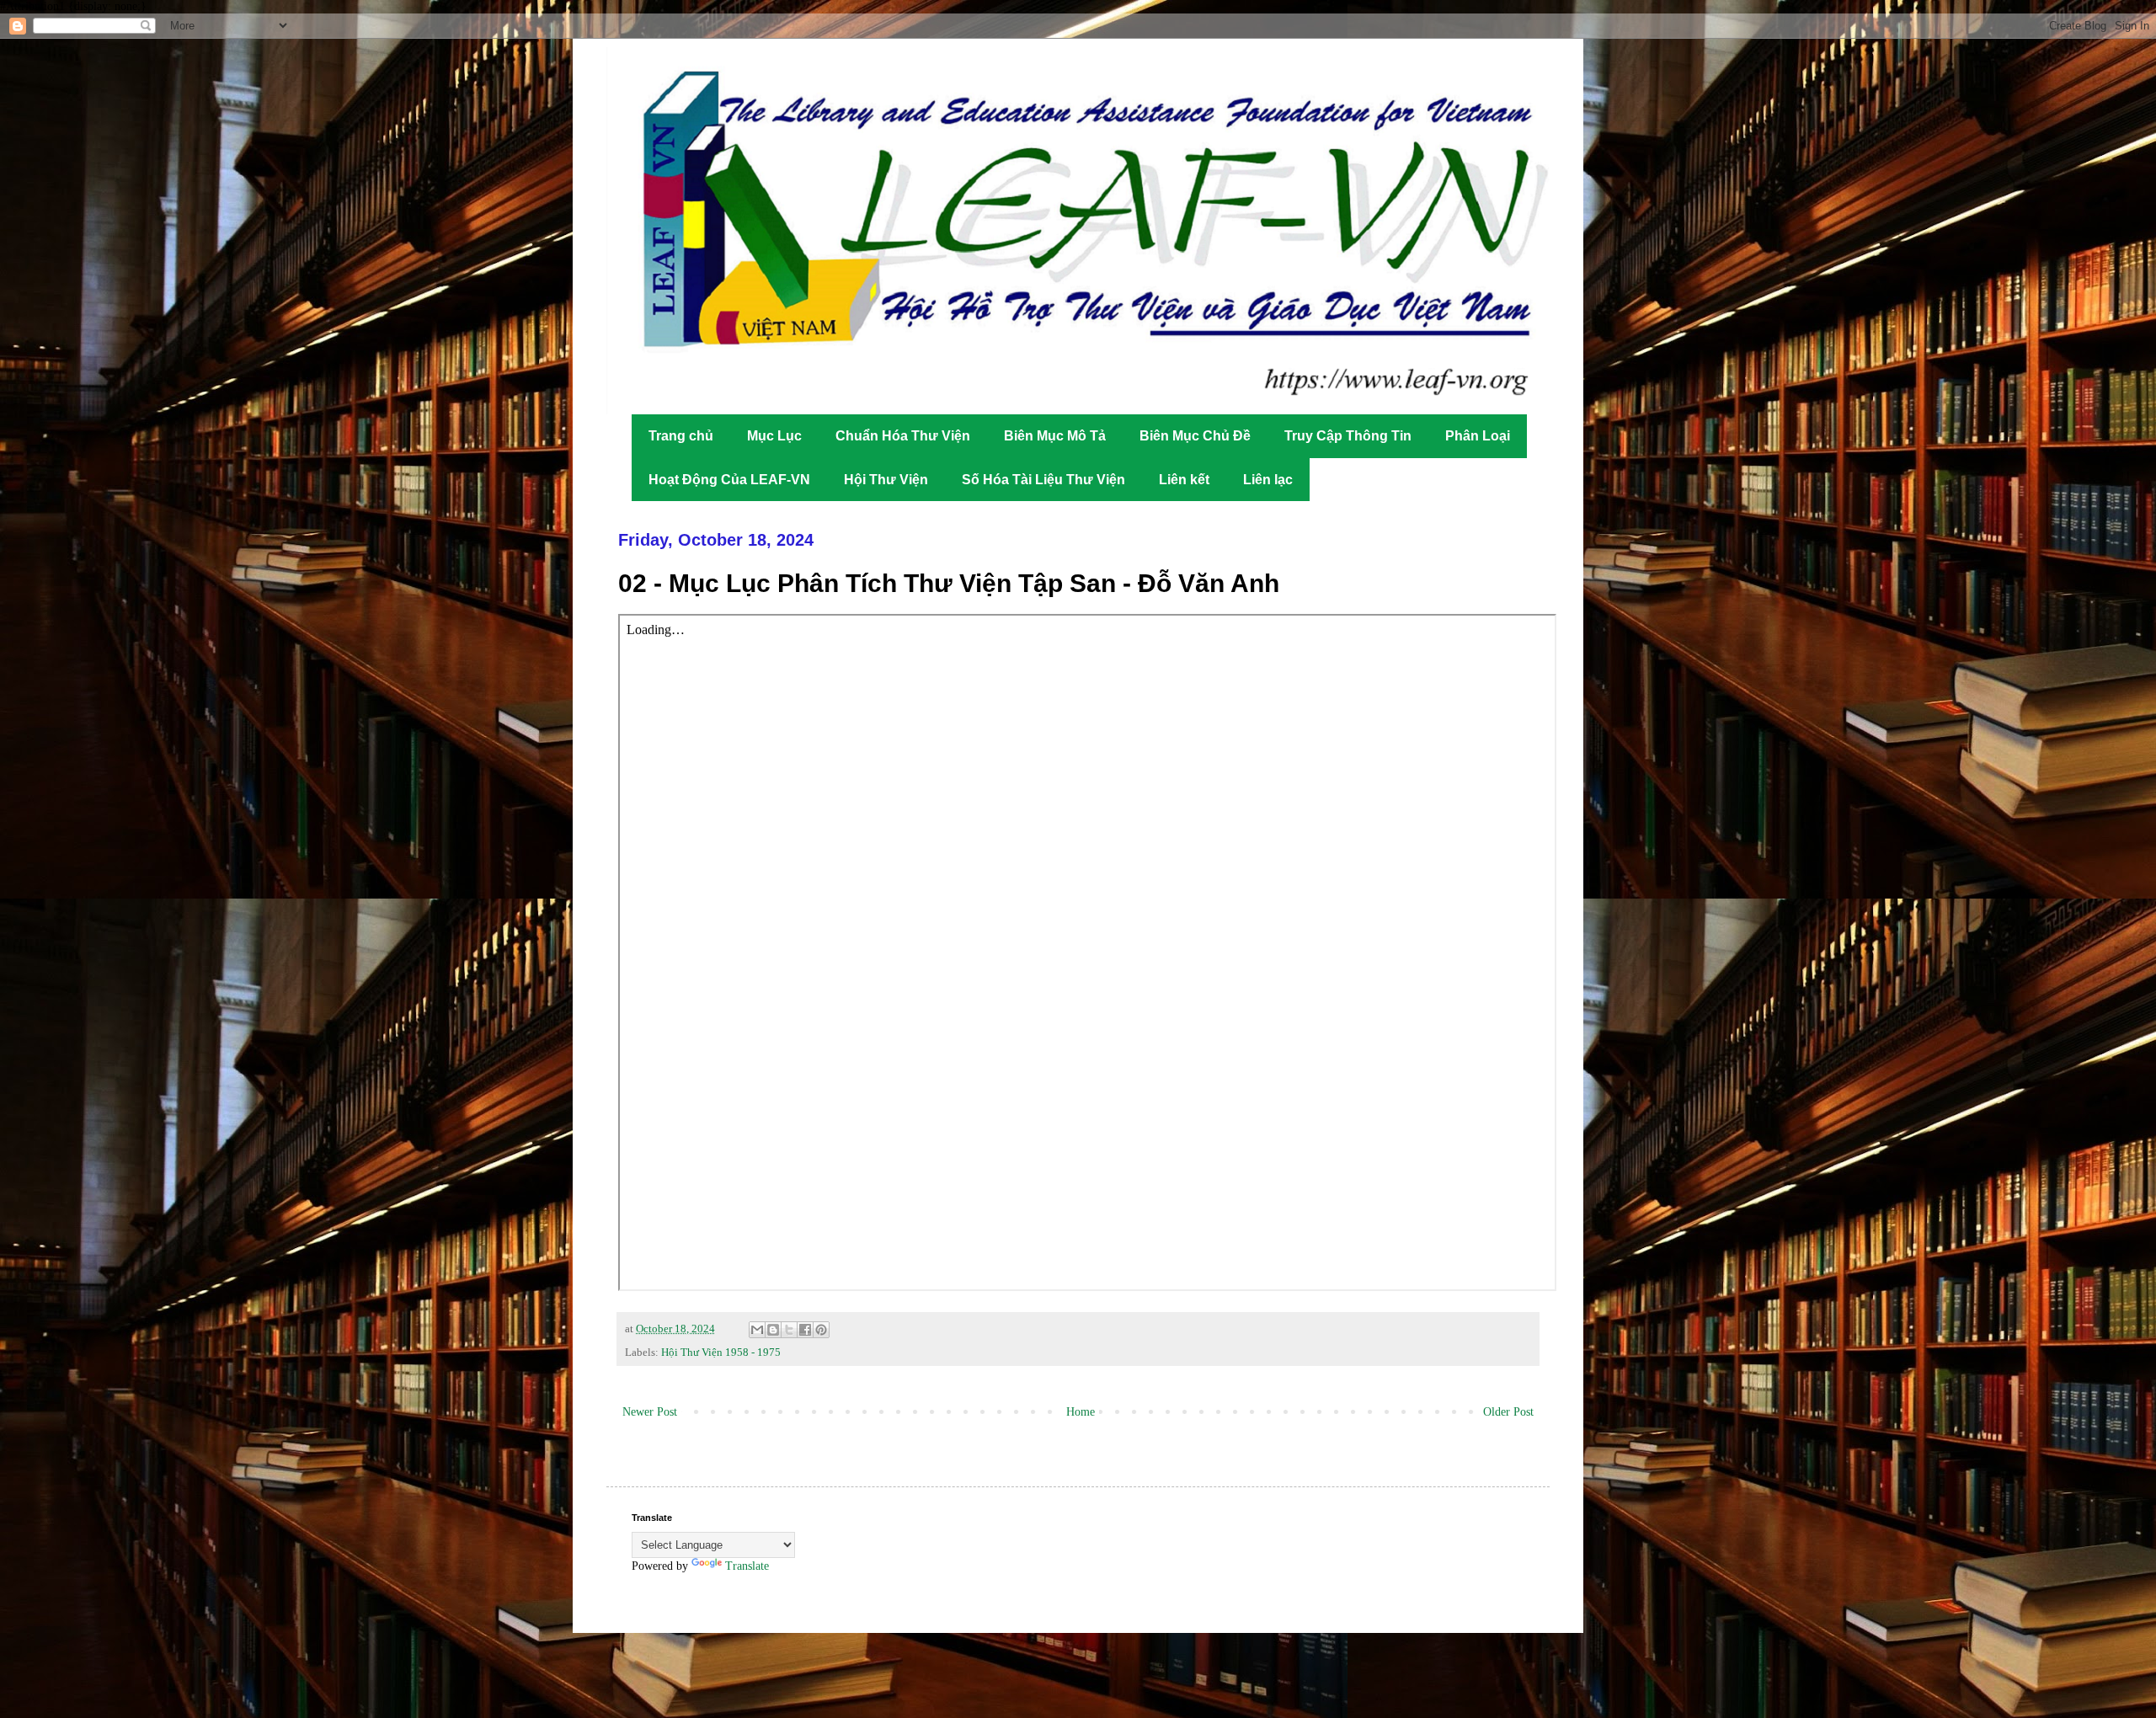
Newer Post (650, 1412)
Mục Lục (774, 436)
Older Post (1508, 1412)
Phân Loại (1478, 436)
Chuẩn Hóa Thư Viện (903, 436)
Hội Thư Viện (886, 480)
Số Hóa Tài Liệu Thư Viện (1043, 480)
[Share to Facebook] (805, 1330)
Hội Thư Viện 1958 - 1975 (721, 1353)
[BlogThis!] (773, 1330)
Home (1081, 1412)
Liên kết (1184, 480)
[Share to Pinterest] (821, 1330)
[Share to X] (789, 1330)
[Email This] (757, 1330)
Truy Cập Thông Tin (1348, 436)
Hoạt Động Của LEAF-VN (729, 480)
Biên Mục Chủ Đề (1195, 436)
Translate (747, 1566)
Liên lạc (1268, 480)
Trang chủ (681, 436)
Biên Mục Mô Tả (1055, 436)
